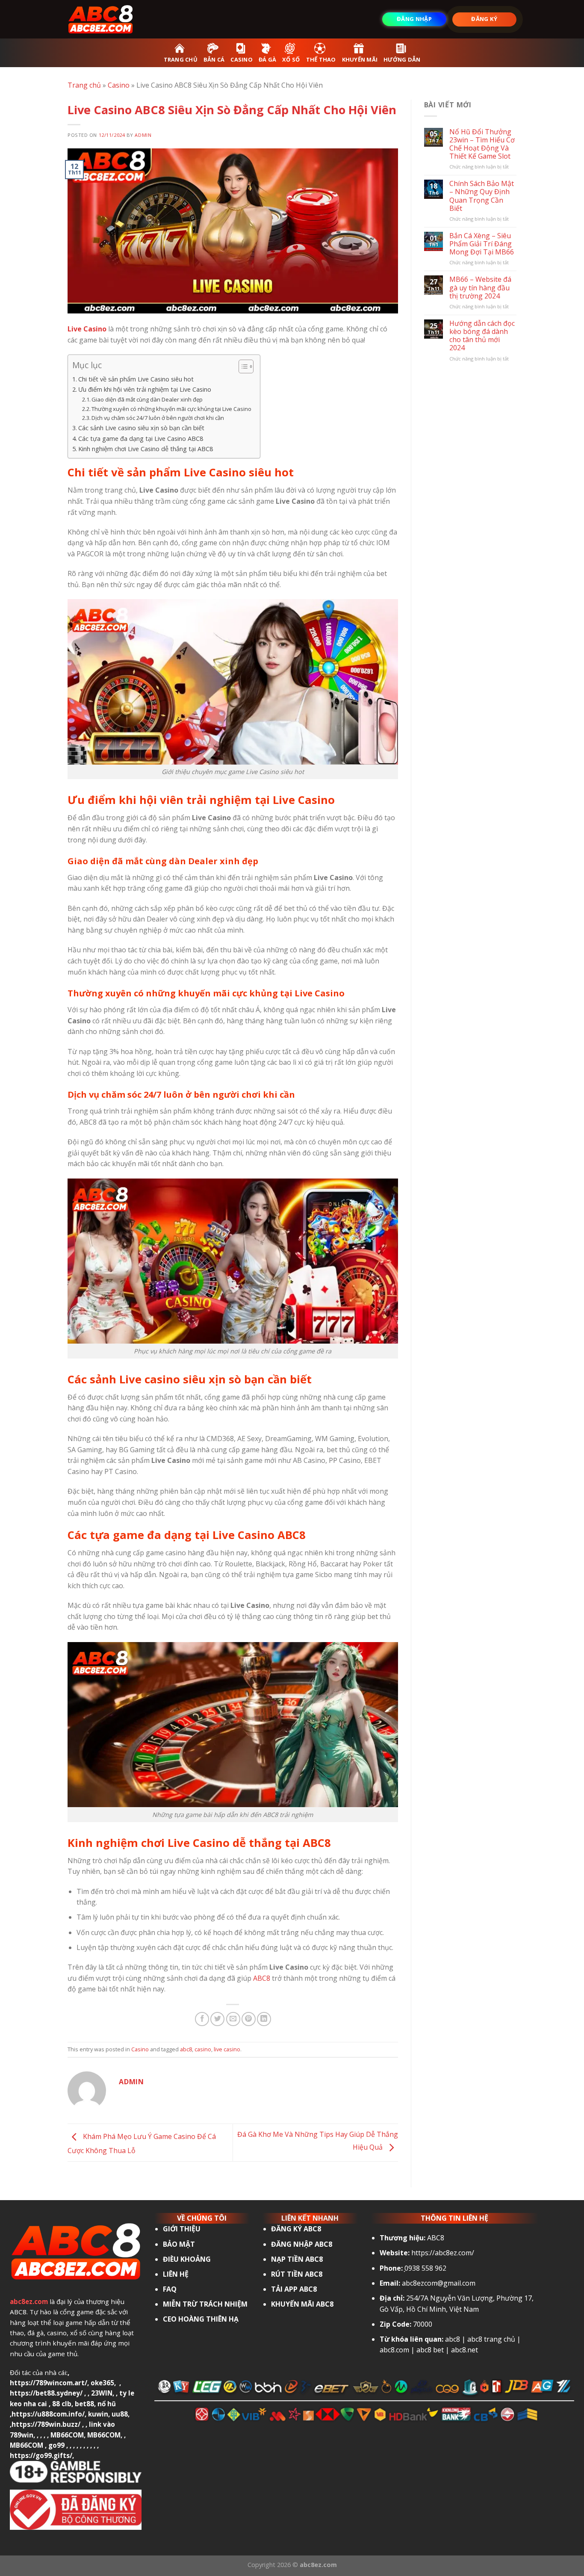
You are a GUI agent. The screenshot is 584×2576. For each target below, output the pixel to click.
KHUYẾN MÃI (360, 59)
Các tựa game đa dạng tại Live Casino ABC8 (141, 439)
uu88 (120, 2414)
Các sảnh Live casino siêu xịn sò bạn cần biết (141, 428)
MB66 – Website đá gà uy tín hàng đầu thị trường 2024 (480, 288)
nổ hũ (107, 2404)
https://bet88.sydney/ (46, 2393)
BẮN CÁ (214, 59)
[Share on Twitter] (217, 2019)
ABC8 (262, 1978)
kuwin (98, 2414)
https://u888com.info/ (48, 2414)
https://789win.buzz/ (46, 2424)
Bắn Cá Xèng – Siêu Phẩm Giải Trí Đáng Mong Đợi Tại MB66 (482, 244)
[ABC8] (110, 19)
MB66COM (67, 2435)
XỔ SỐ (291, 59)
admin (143, 135)
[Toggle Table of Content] (242, 366)
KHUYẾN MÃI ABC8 (302, 2304)
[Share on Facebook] (202, 2019)
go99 (56, 2445)
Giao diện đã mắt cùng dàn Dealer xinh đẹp (147, 399)
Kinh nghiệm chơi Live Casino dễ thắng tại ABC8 (146, 449)
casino (203, 2049)
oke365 (102, 2383)
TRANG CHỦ (181, 59)
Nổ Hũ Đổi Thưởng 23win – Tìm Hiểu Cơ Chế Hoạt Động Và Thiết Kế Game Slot (482, 144)
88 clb (62, 2404)
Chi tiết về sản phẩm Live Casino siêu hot (136, 379)
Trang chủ (84, 85)
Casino (119, 85)
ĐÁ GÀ (267, 59)
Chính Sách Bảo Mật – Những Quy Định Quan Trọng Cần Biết (482, 196)
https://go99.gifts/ (41, 2455)
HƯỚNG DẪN (402, 59)
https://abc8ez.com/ (443, 2253)
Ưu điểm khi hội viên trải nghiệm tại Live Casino (145, 389)
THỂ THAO (321, 59)
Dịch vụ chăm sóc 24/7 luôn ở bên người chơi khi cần (158, 418)
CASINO (242, 59)
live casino (227, 2049)
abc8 (186, 2049)
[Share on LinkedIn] (264, 2019)
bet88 (84, 2404)
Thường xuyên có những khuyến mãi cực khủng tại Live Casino (171, 409)
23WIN (102, 2393)
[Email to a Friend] (233, 2019)
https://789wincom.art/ (49, 2383)
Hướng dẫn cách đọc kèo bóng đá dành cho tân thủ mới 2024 (482, 336)
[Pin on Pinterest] (249, 2019)
